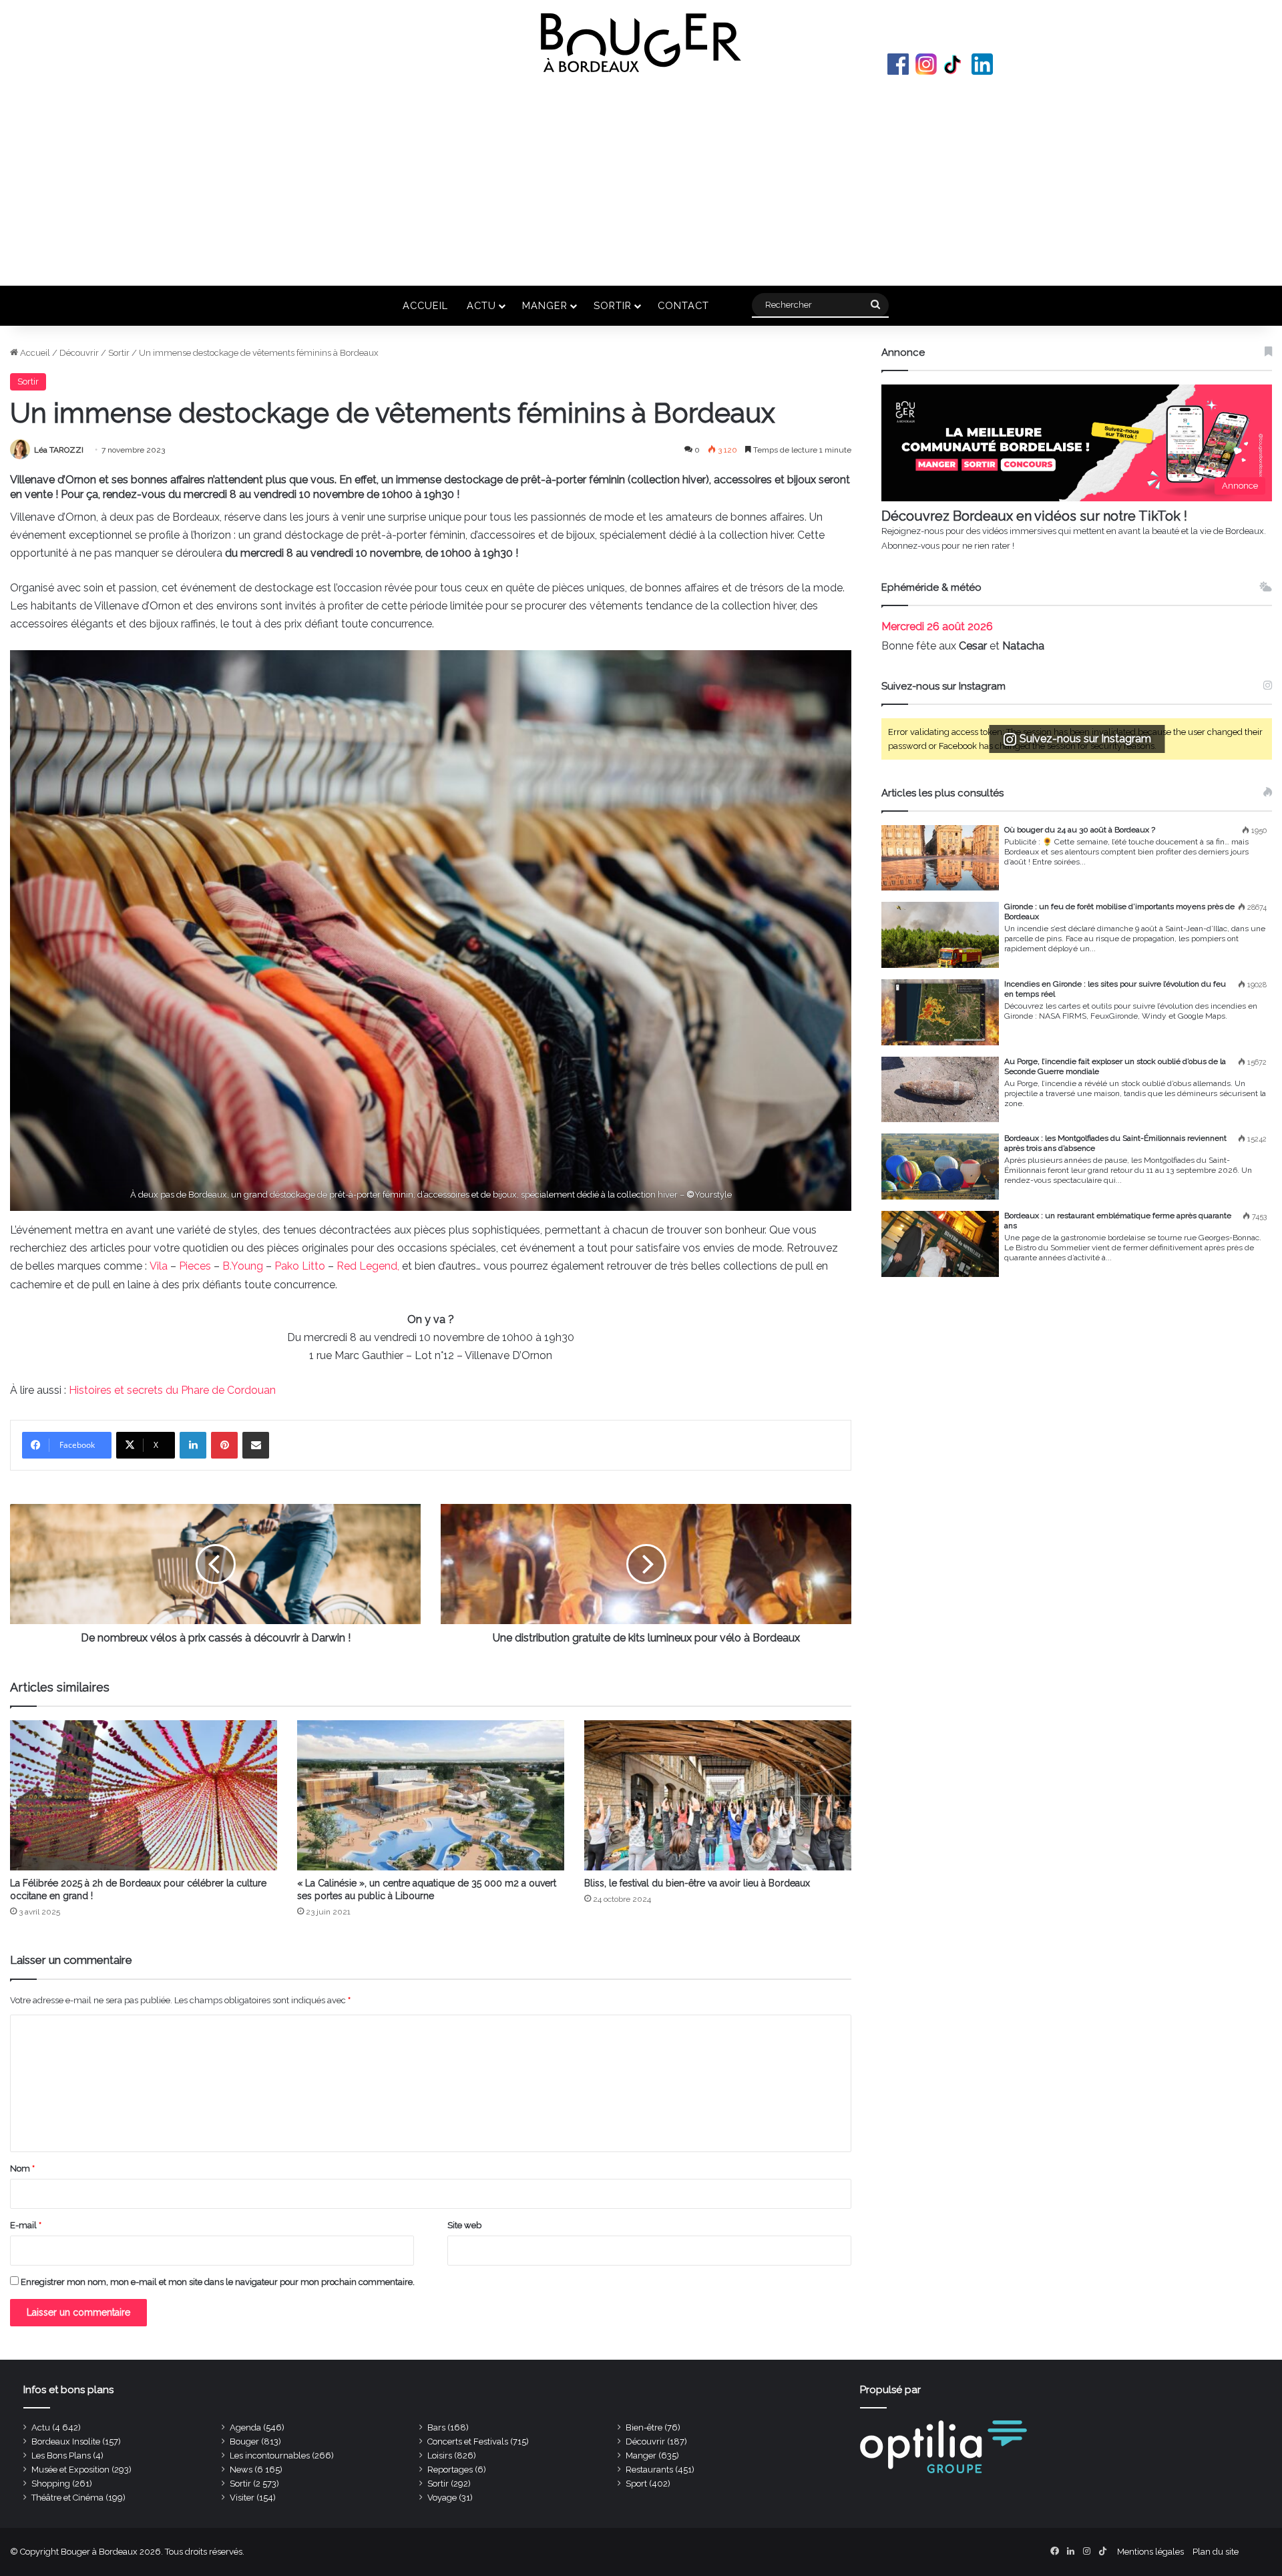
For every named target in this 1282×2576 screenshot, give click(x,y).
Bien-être (644, 2427)
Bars (436, 2427)
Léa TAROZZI (59, 450)
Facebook (898, 64)
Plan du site (1216, 2552)
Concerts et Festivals (468, 2441)
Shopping (51, 2484)
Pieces (195, 1266)
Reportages (450, 2470)
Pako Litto (300, 1266)
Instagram (926, 64)
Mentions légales (1150, 2552)
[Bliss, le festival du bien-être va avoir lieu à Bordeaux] (718, 1795)
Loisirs (440, 2456)
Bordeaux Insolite (66, 2441)
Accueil (425, 305)
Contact (683, 305)
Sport (636, 2484)
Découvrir (79, 353)
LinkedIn (982, 64)
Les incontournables (270, 2456)
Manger (545, 305)
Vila (159, 1266)
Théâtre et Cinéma (67, 2498)
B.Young (243, 1266)
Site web (464, 2225)
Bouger (244, 2441)
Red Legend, (368, 1266)
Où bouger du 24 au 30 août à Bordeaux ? (1080, 830)
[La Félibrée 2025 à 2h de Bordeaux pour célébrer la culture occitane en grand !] (144, 1795)
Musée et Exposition (70, 2470)
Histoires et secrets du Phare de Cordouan (172, 1390)
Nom (22, 2168)
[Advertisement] (641, 179)
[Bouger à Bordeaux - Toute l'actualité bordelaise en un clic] (641, 43)
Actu (481, 305)
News (241, 2470)
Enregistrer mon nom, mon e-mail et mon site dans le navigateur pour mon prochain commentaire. (218, 2282)
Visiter (242, 2498)
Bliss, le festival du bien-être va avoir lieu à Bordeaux (697, 1883)
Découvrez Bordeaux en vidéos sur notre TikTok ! (1034, 516)
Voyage (442, 2498)
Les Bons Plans (61, 2456)
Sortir (613, 305)
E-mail (26, 2225)
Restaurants (649, 2470)
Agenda (245, 2427)
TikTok (954, 64)
